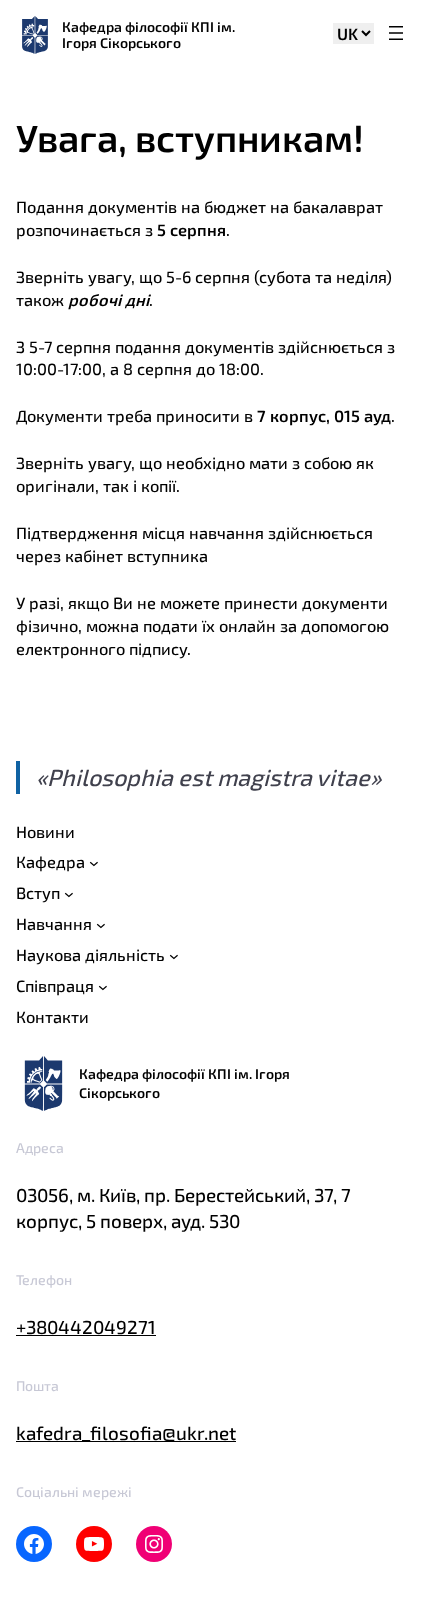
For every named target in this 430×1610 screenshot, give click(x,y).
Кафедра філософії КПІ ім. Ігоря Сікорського (148, 34)
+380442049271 (86, 1326)
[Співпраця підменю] (103, 987)
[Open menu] (396, 34)
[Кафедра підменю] (94, 863)
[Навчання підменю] (101, 925)
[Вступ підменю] (69, 894)
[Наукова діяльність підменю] (174, 956)
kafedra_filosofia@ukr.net (126, 1432)
